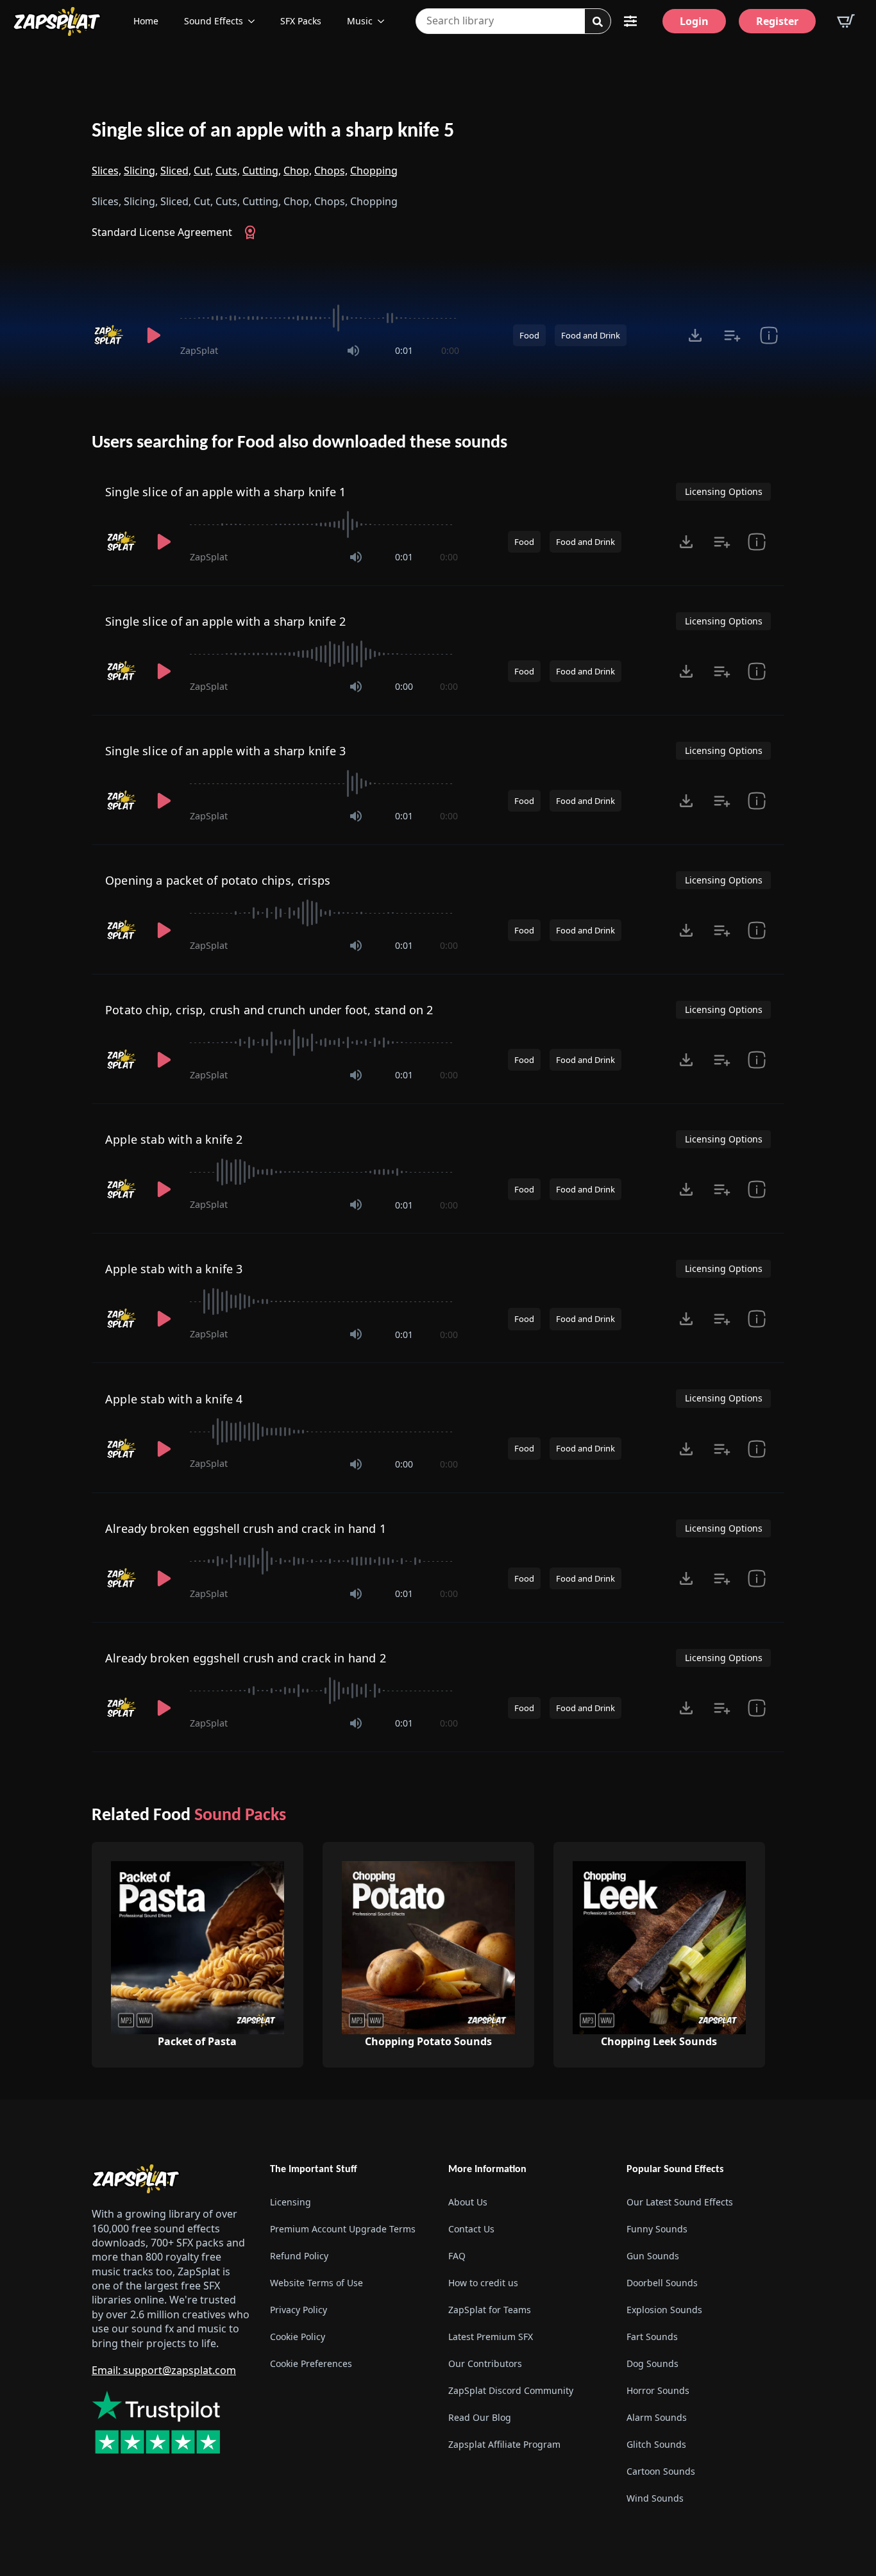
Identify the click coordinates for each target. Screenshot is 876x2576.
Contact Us (471, 2229)
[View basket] (846, 21)
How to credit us (483, 2283)
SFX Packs (301, 21)
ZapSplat (199, 350)
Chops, (331, 171)
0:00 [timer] (450, 350)
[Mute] (353, 351)
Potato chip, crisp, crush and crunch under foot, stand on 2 (269, 1010)
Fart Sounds (652, 2337)
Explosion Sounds (664, 2310)
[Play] (153, 335)
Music (360, 21)
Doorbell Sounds (662, 2283)
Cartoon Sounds (661, 2471)
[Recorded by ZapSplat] (110, 335)
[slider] (320, 318)
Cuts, (228, 171)
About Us (468, 2202)
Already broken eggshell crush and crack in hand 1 (246, 1528)
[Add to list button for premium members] (732, 335)
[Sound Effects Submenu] (255, 21)
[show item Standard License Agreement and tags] (769, 335)
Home (146, 21)
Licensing (291, 2202)
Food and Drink (591, 335)
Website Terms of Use (316, 2283)
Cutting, (262, 171)
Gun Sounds (653, 2256)
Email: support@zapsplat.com (164, 2370)
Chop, (298, 171)
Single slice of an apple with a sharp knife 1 (225, 492)
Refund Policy (299, 2256)
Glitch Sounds (656, 2444)
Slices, (106, 171)
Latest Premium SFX (491, 2337)
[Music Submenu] (385, 21)
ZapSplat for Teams (490, 2310)
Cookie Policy (298, 2337)
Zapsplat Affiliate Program (504, 2444)
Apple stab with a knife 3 (174, 1269)
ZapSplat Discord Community (511, 2390)
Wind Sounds (655, 2498)
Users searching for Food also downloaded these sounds (299, 443)
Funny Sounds (657, 2229)
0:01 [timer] (404, 350)
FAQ (457, 2256)
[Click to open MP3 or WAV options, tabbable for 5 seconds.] (695, 335)
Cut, (203, 171)
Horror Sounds (658, 2390)
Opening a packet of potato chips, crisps (218, 880)
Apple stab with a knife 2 (174, 1139)
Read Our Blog (480, 2417)
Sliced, (176, 171)
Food (529, 335)
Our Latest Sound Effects (680, 2202)
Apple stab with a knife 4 (174, 1399)
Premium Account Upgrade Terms (343, 2229)
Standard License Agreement (162, 232)
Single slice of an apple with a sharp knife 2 (225, 621)
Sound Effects (214, 21)
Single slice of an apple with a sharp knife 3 (225, 751)
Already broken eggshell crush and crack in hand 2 (246, 1658)
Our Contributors (485, 2363)
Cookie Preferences (311, 2363)
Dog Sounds (653, 2363)
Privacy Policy (299, 2310)
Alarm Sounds (657, 2417)
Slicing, (141, 171)
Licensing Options (724, 491)
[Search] (598, 22)
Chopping (374, 171)
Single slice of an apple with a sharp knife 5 (273, 131)
